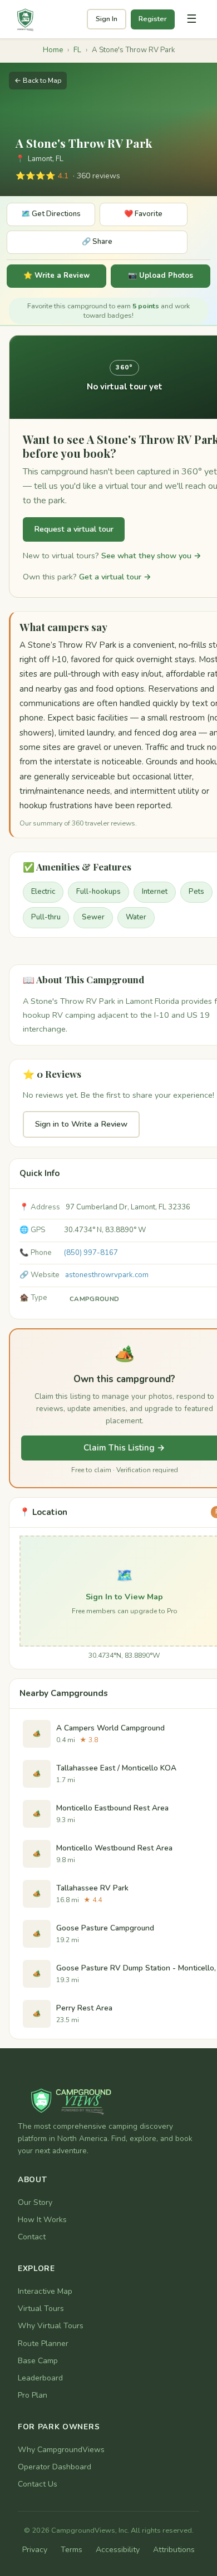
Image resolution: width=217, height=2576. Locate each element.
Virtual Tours (41, 2309)
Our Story (35, 2202)
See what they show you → (151, 556)
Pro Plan (33, 2395)
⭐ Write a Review (56, 276)
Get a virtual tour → (115, 577)
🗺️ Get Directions (51, 214)
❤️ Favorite (143, 214)
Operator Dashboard (55, 2467)
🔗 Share (97, 242)
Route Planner (43, 2344)
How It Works (42, 2220)
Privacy (35, 2550)
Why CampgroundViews (61, 2450)
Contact (32, 2237)
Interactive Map (45, 2291)
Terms (71, 2550)
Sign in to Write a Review (81, 1124)
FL (77, 50)
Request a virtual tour (74, 529)
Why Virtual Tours (51, 2326)
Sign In (107, 19)
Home (53, 50)
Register (153, 19)
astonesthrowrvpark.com (107, 1275)
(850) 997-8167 (91, 1253)
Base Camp (38, 2361)
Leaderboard (40, 2378)
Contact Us (38, 2484)
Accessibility (118, 2550)
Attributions (174, 2550)
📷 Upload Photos (161, 276)
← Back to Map (38, 80)
